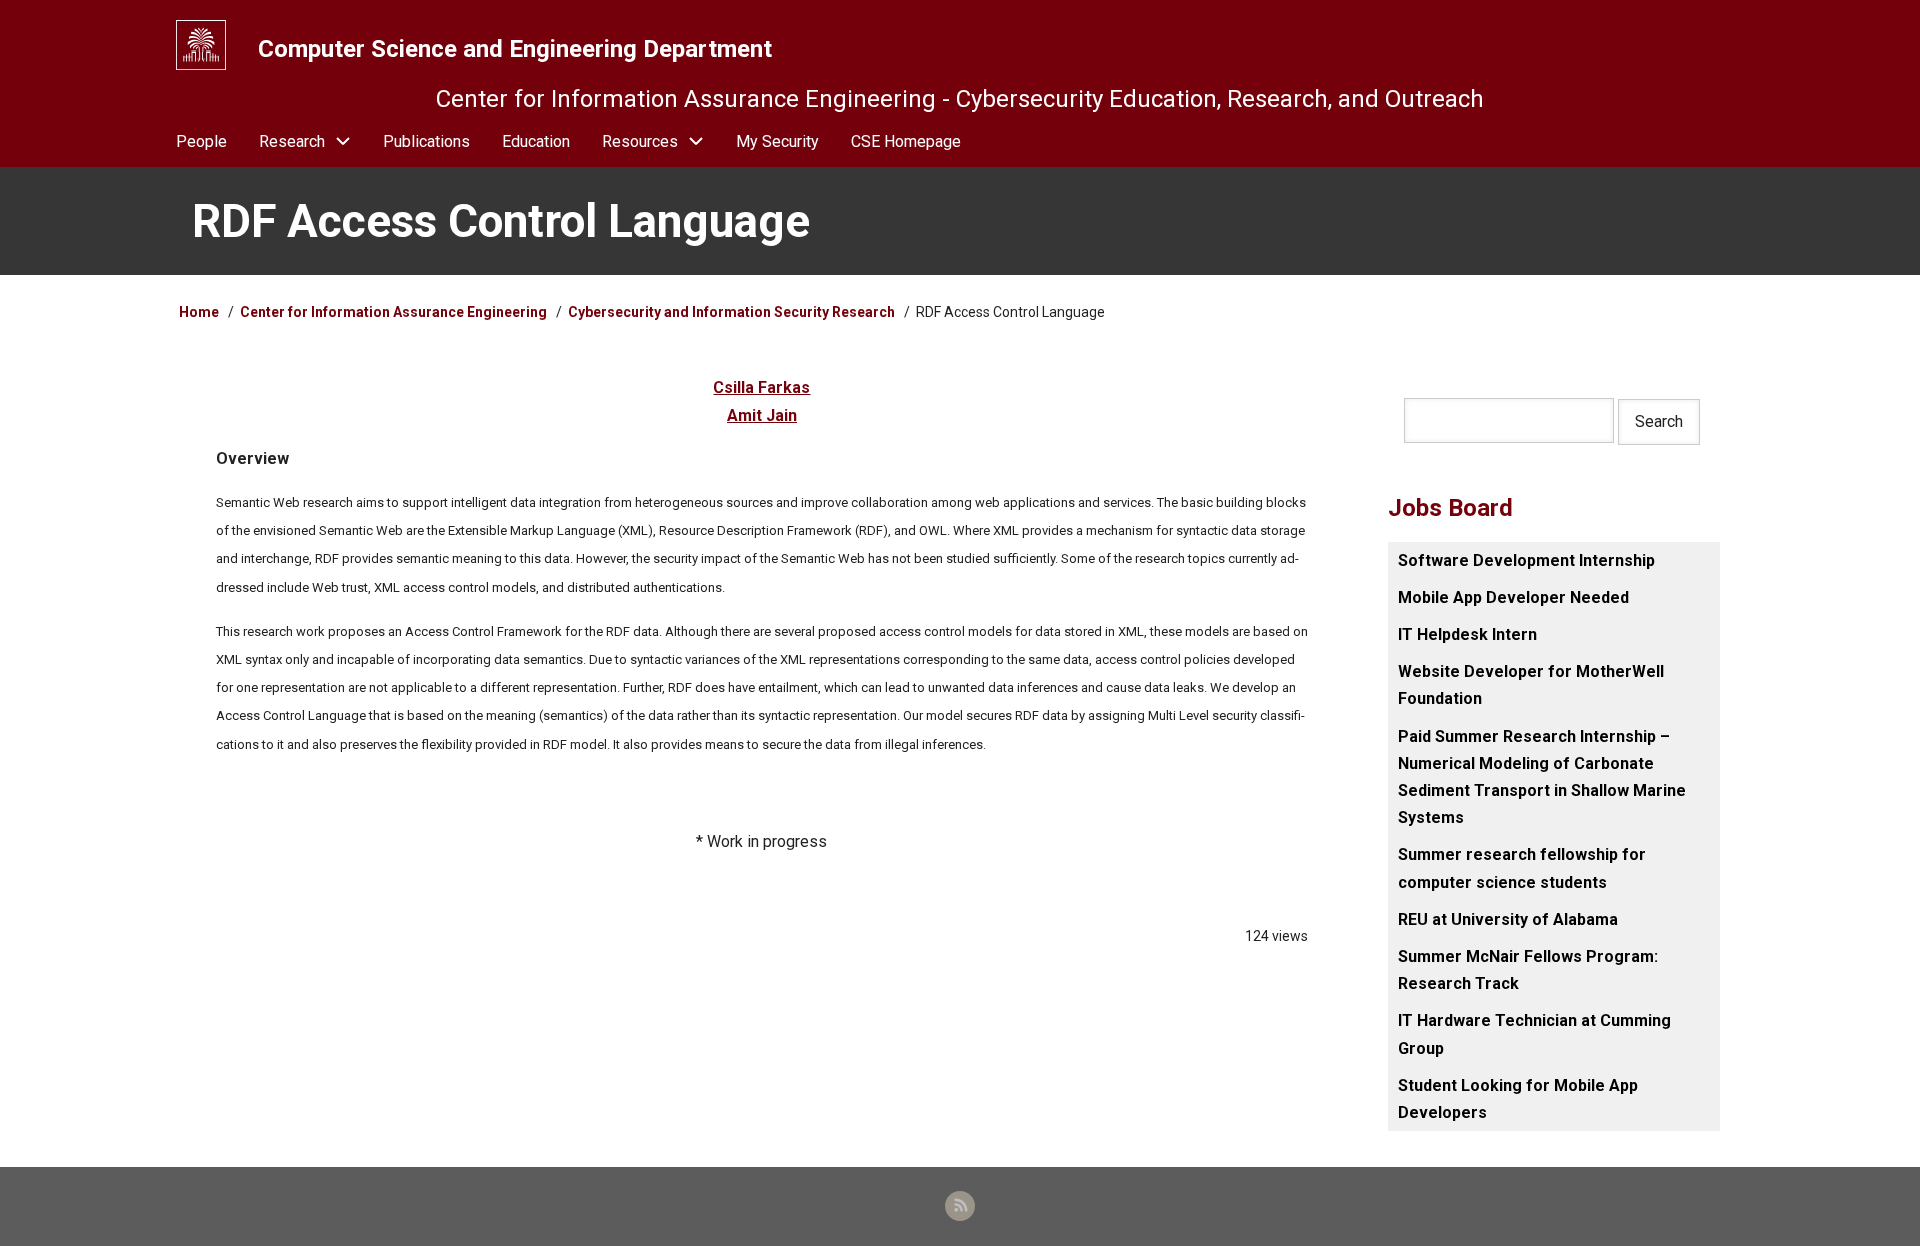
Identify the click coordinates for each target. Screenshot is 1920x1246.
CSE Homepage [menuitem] (906, 141)
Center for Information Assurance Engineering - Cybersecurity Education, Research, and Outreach (960, 99)
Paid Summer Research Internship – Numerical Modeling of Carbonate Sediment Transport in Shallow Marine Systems (1542, 777)
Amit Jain (762, 415)
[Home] (201, 45)
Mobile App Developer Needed (1513, 597)
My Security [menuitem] (777, 141)
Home (199, 312)
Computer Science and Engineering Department (515, 49)
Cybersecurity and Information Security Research (733, 312)
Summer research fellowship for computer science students (1522, 868)
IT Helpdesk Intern (1467, 634)
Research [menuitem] (292, 141)
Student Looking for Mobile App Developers (1518, 1099)
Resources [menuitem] (640, 141)
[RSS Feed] (960, 1206)
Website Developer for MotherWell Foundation (1531, 685)
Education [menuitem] (536, 141)
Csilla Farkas (761, 387)
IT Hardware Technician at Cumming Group (1534, 1034)
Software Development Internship (1526, 560)
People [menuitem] (201, 141)
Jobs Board (1450, 508)
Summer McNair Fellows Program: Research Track (1528, 970)
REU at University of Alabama (1508, 919)
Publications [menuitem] (426, 141)
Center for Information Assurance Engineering (393, 312)
